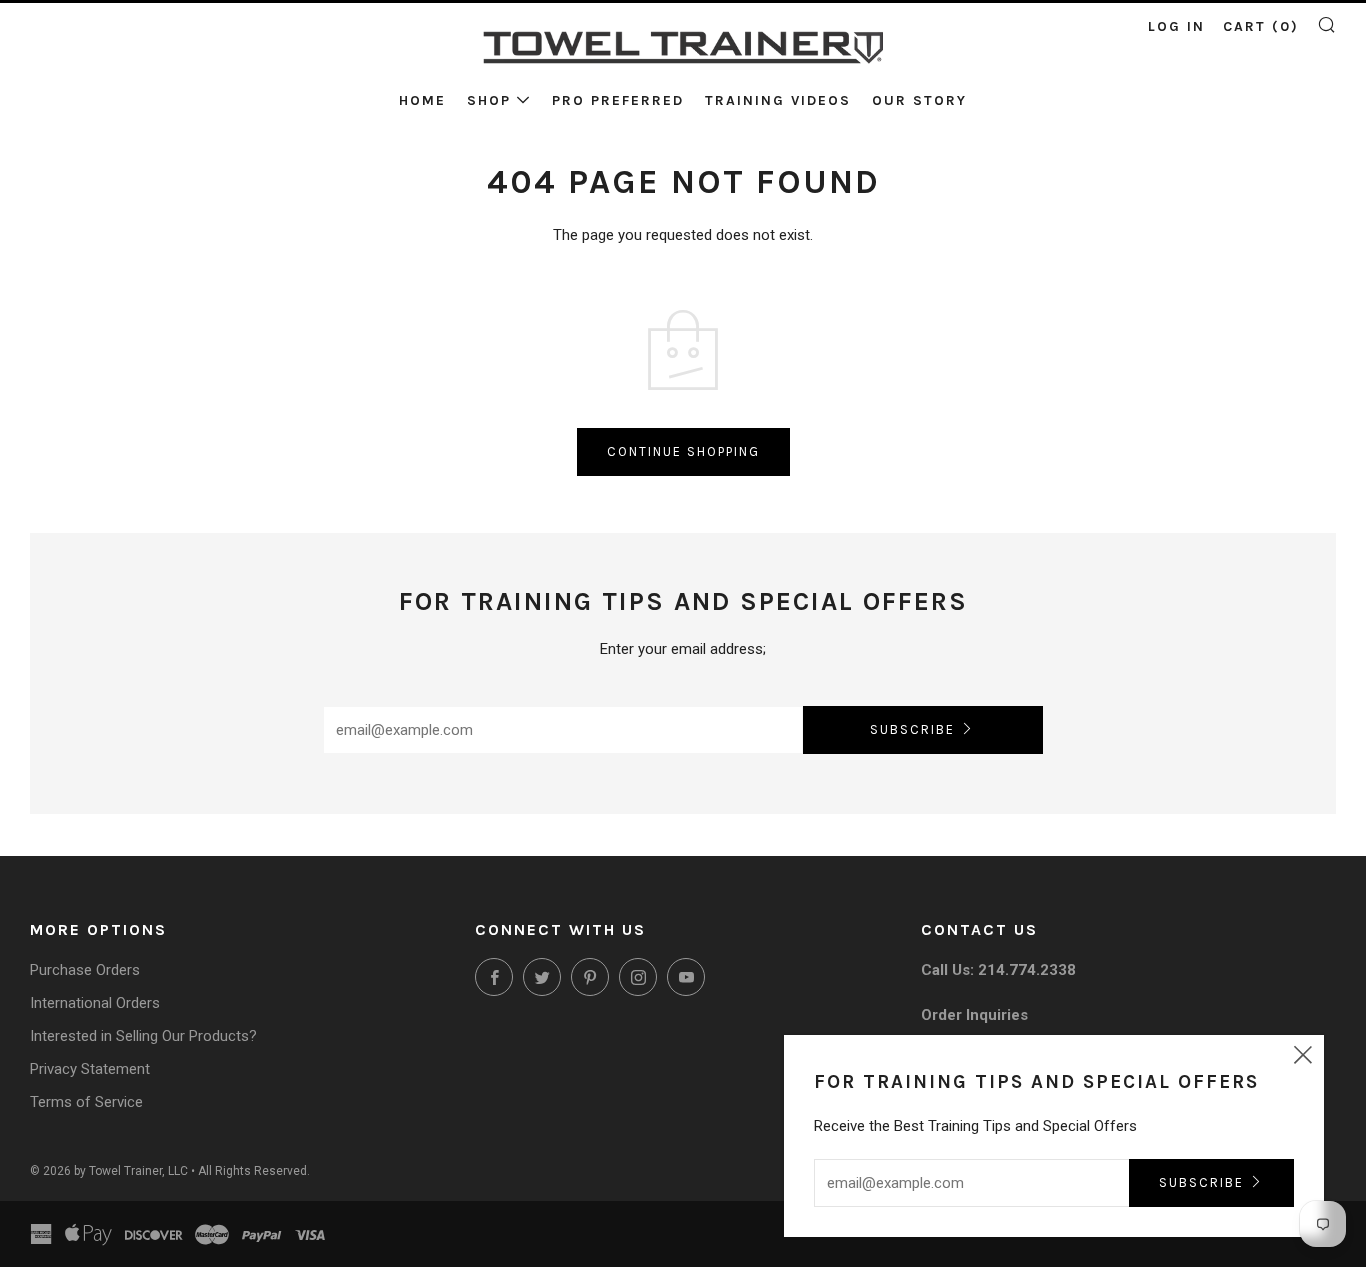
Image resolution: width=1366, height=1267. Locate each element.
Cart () (1261, 26)
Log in (1176, 26)
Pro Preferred (618, 100)
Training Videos (778, 100)
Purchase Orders (85, 970)
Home (422, 100)
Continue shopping (683, 451)
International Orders (95, 1003)
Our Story (919, 100)
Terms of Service (86, 1102)
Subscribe (912, 729)
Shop (489, 100)
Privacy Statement (90, 1069)
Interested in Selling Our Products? (143, 1036)
